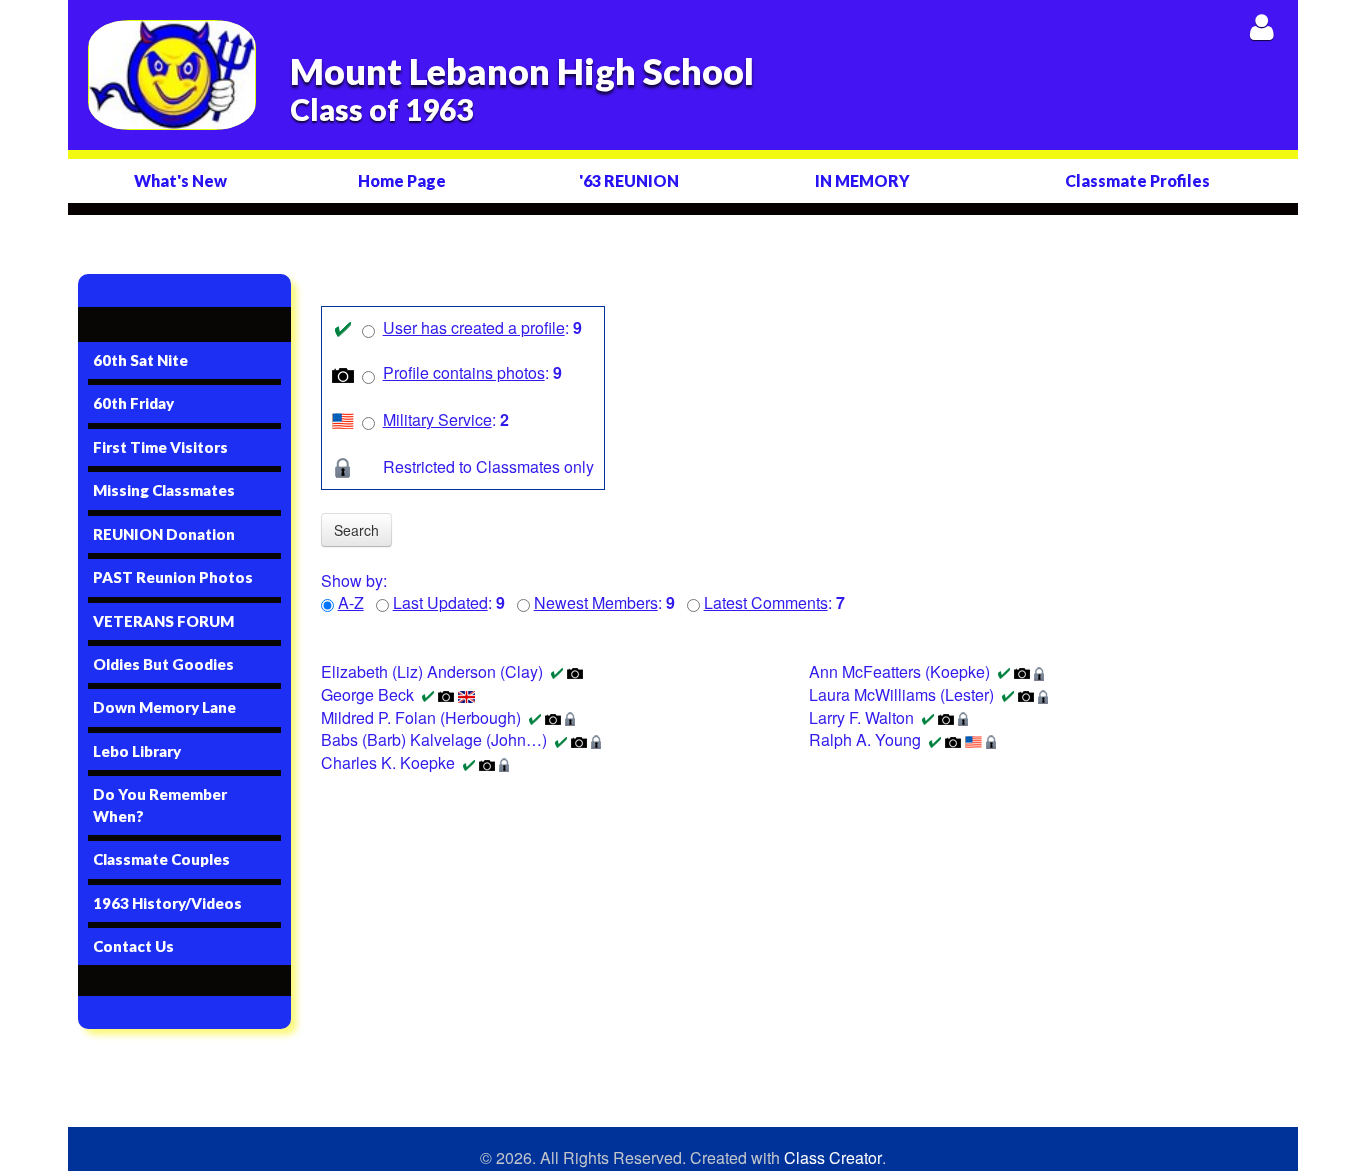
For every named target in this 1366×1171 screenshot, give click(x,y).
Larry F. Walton (861, 717)
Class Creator (833, 1158)
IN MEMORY (862, 180)
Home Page (402, 180)
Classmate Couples (161, 859)
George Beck (367, 694)
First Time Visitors (160, 447)
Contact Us (133, 946)
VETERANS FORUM (163, 621)
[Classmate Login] (1261, 26)
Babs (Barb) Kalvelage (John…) (434, 739)
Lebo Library (137, 751)
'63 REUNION (629, 180)
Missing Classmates (164, 490)
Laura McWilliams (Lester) (901, 694)
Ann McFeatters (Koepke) (899, 671)
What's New (180, 180)
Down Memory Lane (164, 707)
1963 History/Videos (167, 903)
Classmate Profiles (1137, 180)
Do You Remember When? (160, 804)
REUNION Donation (164, 534)
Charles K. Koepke (388, 762)
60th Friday (133, 403)
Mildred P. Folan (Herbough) (421, 717)
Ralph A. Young (865, 739)
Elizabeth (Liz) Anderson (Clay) (432, 671)
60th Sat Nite (140, 360)
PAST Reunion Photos (173, 577)
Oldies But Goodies (163, 664)
